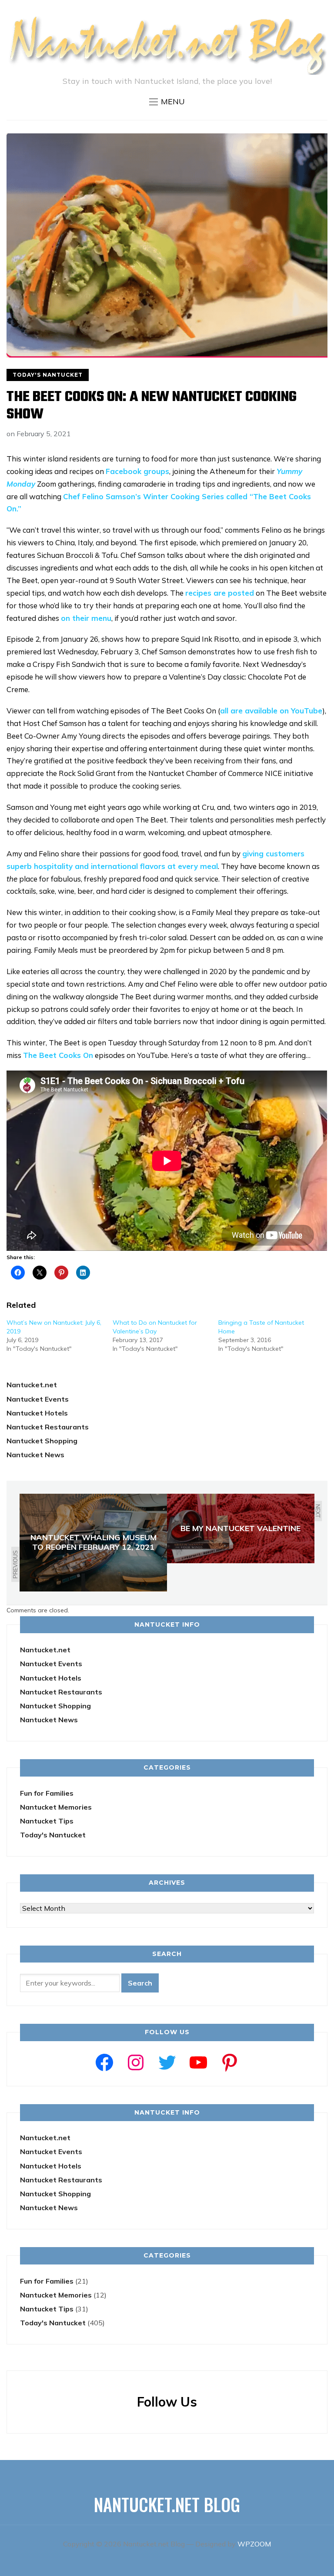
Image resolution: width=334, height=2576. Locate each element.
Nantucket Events (38, 1399)
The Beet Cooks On (58, 1055)
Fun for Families (47, 1793)
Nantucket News (35, 1455)
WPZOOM (254, 2544)
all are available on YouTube (271, 711)
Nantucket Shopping (42, 1441)
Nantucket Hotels (37, 1413)
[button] (167, 102)
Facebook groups (137, 471)
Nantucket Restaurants (48, 1427)
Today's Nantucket (48, 375)
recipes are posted (220, 593)
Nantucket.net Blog (167, 2504)
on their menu (86, 618)
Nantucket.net (32, 1385)
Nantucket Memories (56, 1807)
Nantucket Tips (47, 1821)
